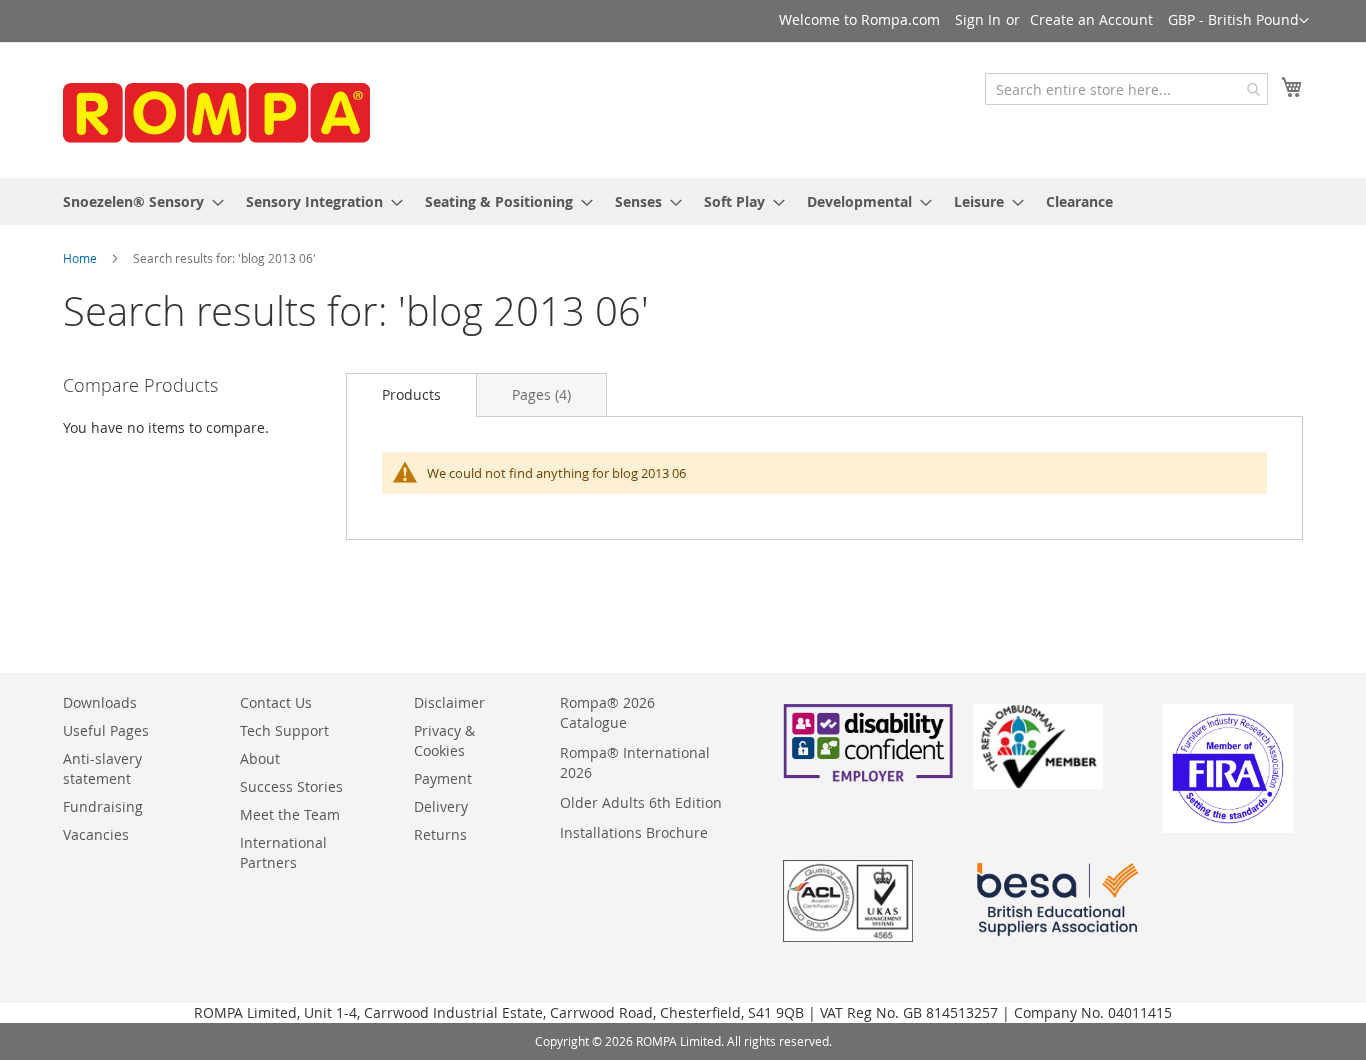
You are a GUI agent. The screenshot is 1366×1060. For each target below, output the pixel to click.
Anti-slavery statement (102, 768)
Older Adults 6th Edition (641, 802)
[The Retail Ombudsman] (1038, 783)
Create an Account (1091, 19)
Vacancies (96, 834)
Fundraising (103, 806)
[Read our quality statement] (848, 936)
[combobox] (1126, 89)
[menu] (683, 201)
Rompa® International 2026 (635, 762)
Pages (541, 394)
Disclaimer (449, 702)
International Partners (283, 852)
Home (80, 258)
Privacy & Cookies (444, 740)
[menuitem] (137, 201)
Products (411, 394)
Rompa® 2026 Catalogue (607, 712)
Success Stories (291, 786)
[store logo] (213, 108)
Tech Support (284, 730)
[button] (1238, 21)
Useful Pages (106, 730)
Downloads (100, 702)
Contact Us (276, 702)
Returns (440, 834)
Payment (443, 778)
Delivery (441, 806)
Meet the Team (290, 814)
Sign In (978, 19)
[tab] (411, 394)
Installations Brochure (634, 832)
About (260, 758)
